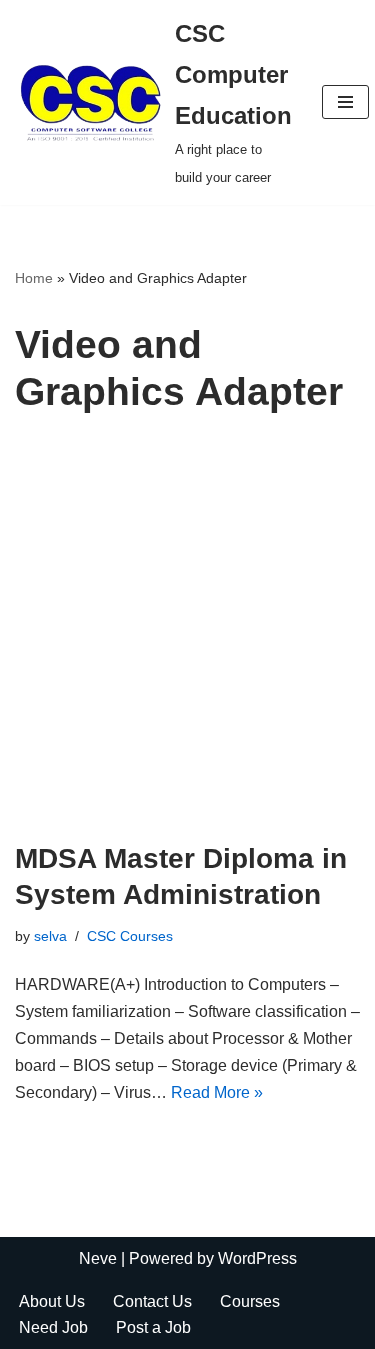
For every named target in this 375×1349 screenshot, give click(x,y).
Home (34, 278)
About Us (52, 1301)
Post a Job (153, 1327)
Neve (98, 1258)
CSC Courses (130, 936)
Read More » (217, 1092)
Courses (250, 1301)
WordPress (257, 1258)
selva (50, 936)
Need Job (53, 1327)
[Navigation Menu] (345, 102)
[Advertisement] (187, 643)
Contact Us (152, 1301)
